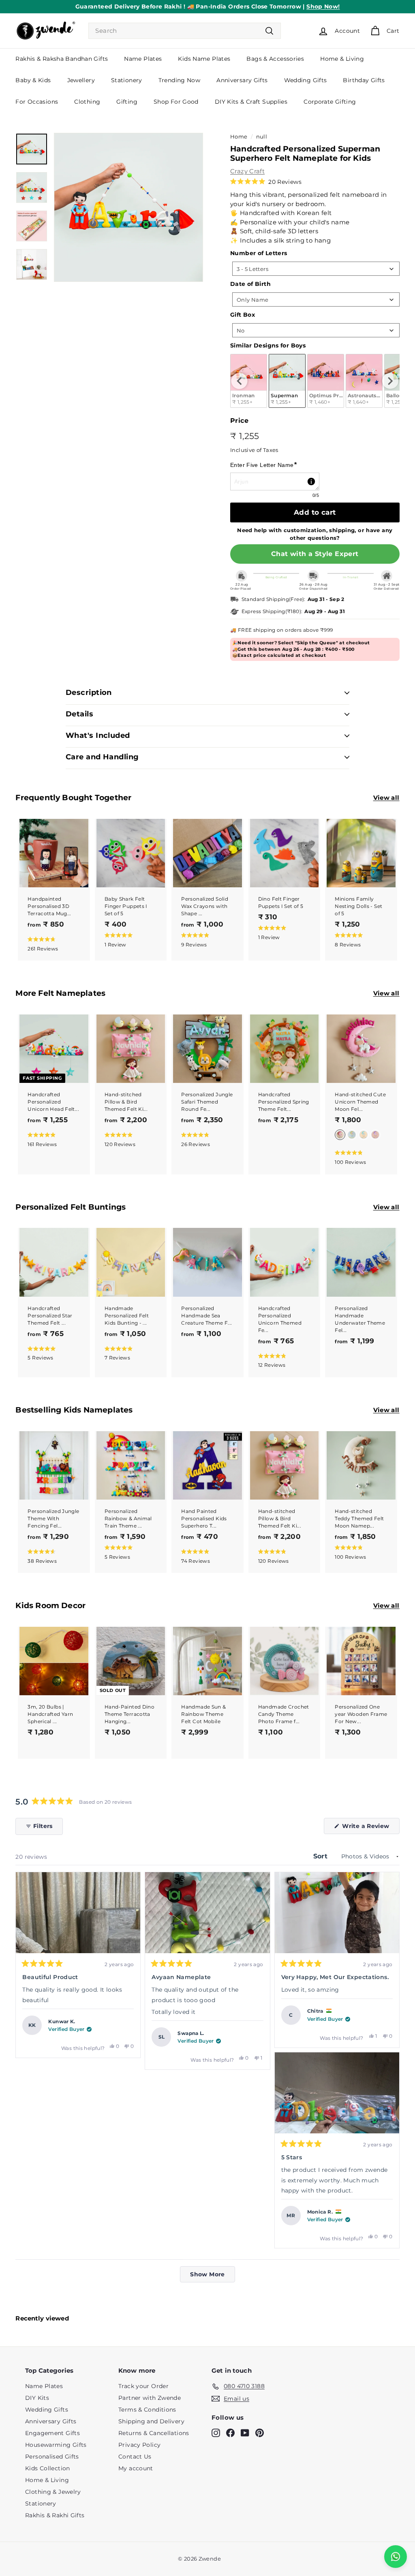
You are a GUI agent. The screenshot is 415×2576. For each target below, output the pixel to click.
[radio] (287, 381)
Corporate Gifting (330, 102)
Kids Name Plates (204, 59)
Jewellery (81, 80)
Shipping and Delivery (151, 2421)
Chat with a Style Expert (315, 554)
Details (79, 714)
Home (239, 137)
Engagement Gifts (52, 2433)
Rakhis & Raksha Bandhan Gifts (62, 59)
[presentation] (240, 381)
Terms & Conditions (147, 2410)
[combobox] (185, 31)
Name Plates (143, 59)
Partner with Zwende (150, 2398)
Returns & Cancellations (154, 2433)
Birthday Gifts (364, 80)
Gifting (127, 102)
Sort (322, 1856)
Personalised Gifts (52, 2457)
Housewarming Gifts (56, 2445)
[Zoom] (128, 207)
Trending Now (180, 80)
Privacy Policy (139, 2445)
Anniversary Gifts (242, 80)
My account (136, 2468)
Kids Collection (48, 2468)
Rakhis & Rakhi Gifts (55, 2515)
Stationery (127, 80)
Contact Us (135, 2457)
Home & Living (342, 59)
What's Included (98, 735)
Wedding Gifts (306, 80)
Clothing (87, 102)
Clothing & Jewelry (53, 2492)
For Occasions (37, 102)
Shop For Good (176, 102)
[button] (266, 182)
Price (239, 421)
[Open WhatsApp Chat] (396, 2557)
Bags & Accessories (275, 59)
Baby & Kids (33, 80)
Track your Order (143, 2386)
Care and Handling (102, 757)
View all (386, 798)
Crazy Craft (247, 171)
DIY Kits (37, 2398)
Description (89, 692)
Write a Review (370, 1828)
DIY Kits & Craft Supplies (251, 102)
